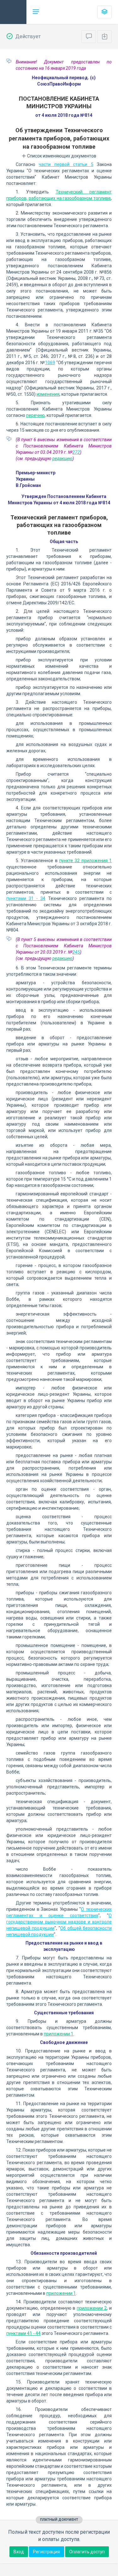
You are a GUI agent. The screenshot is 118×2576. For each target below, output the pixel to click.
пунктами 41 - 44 (23, 2333)
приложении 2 (92, 2308)
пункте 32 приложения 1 (85, 861)
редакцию (62, 459)
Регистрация (47, 2552)
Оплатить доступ (87, 2552)
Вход (19, 2552)
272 (76, 452)
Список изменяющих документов (61, 156)
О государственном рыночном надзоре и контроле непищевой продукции (59, 1922)
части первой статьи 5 (66, 164)
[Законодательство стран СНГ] (13, 12)
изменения (48, 394)
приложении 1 (59, 2034)
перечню (35, 415)
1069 (50, 363)
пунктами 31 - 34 (26, 898)
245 (76, 952)
